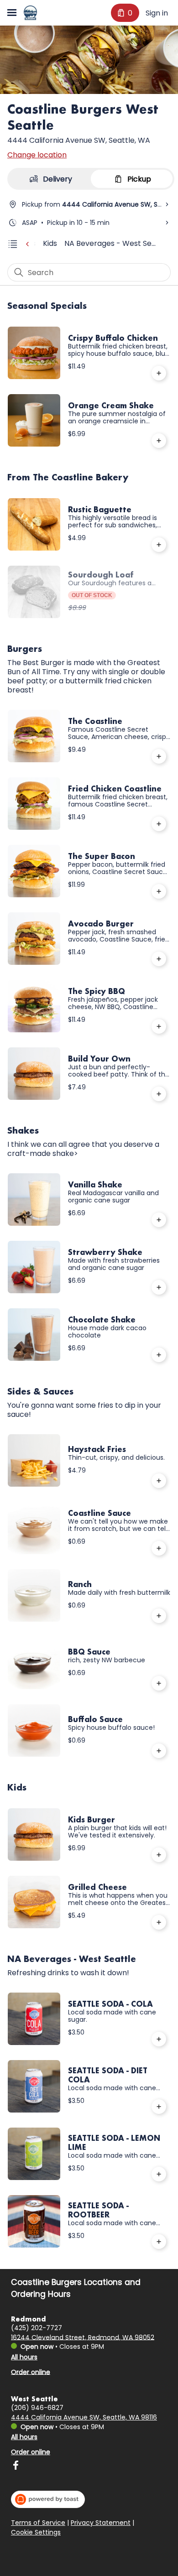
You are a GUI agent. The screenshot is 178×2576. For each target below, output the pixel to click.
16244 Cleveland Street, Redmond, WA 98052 (83, 2337)
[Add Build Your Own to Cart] (159, 1094)
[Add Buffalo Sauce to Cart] (159, 1751)
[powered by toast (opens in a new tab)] (48, 2499)
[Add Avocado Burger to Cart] (159, 959)
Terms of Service (38, 2523)
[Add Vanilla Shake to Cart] (159, 1220)
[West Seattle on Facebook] (16, 2467)
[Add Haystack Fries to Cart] (159, 1481)
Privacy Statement (101, 2523)
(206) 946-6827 (37, 2408)
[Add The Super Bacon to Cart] (159, 891)
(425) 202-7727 (37, 2327)
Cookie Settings (36, 2533)
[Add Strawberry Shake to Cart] (159, 1287)
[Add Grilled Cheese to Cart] (159, 1922)
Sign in (157, 13)
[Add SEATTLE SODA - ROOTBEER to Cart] (159, 2242)
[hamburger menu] (12, 13)
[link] (50, 243)
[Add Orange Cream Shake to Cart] (159, 441)
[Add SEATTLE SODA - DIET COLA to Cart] (159, 2107)
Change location (37, 155)
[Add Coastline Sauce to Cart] (159, 1548)
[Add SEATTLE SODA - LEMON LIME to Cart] (159, 2174)
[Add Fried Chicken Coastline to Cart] (159, 824)
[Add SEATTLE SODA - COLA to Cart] (159, 2039)
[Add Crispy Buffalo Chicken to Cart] (159, 373)
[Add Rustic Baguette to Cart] (159, 545)
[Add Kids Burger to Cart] (159, 1855)
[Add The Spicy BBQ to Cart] (159, 1026)
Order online (31, 2372)
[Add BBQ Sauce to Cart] (159, 1683)
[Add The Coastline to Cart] (159, 756)
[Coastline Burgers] (30, 13)
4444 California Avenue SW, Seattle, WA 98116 (84, 2417)
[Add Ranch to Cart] (159, 1616)
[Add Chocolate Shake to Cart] (159, 1355)
